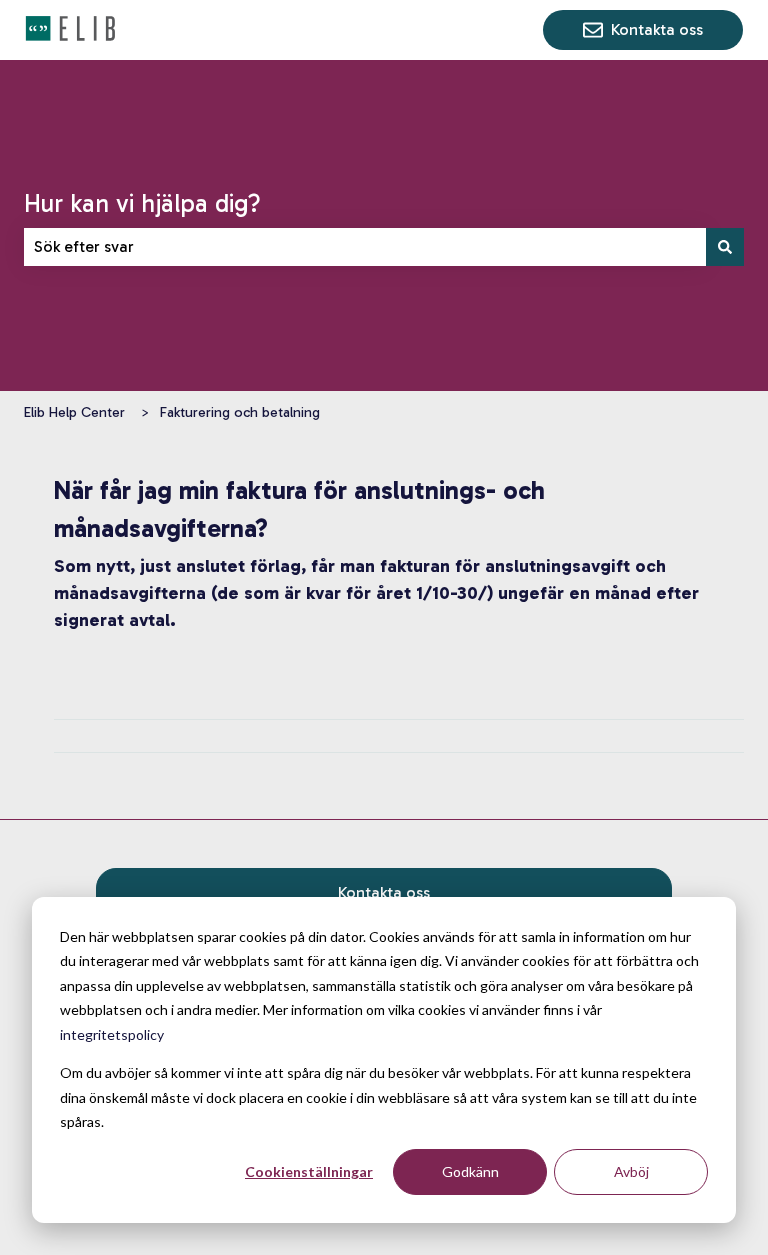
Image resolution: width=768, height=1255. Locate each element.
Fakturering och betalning (240, 412)
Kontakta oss (657, 29)
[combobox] (365, 247)
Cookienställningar (309, 1171)
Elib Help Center (74, 412)
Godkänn (470, 1171)
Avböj (631, 1171)
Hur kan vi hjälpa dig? (142, 203)
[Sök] (725, 247)
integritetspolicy (112, 1034)
